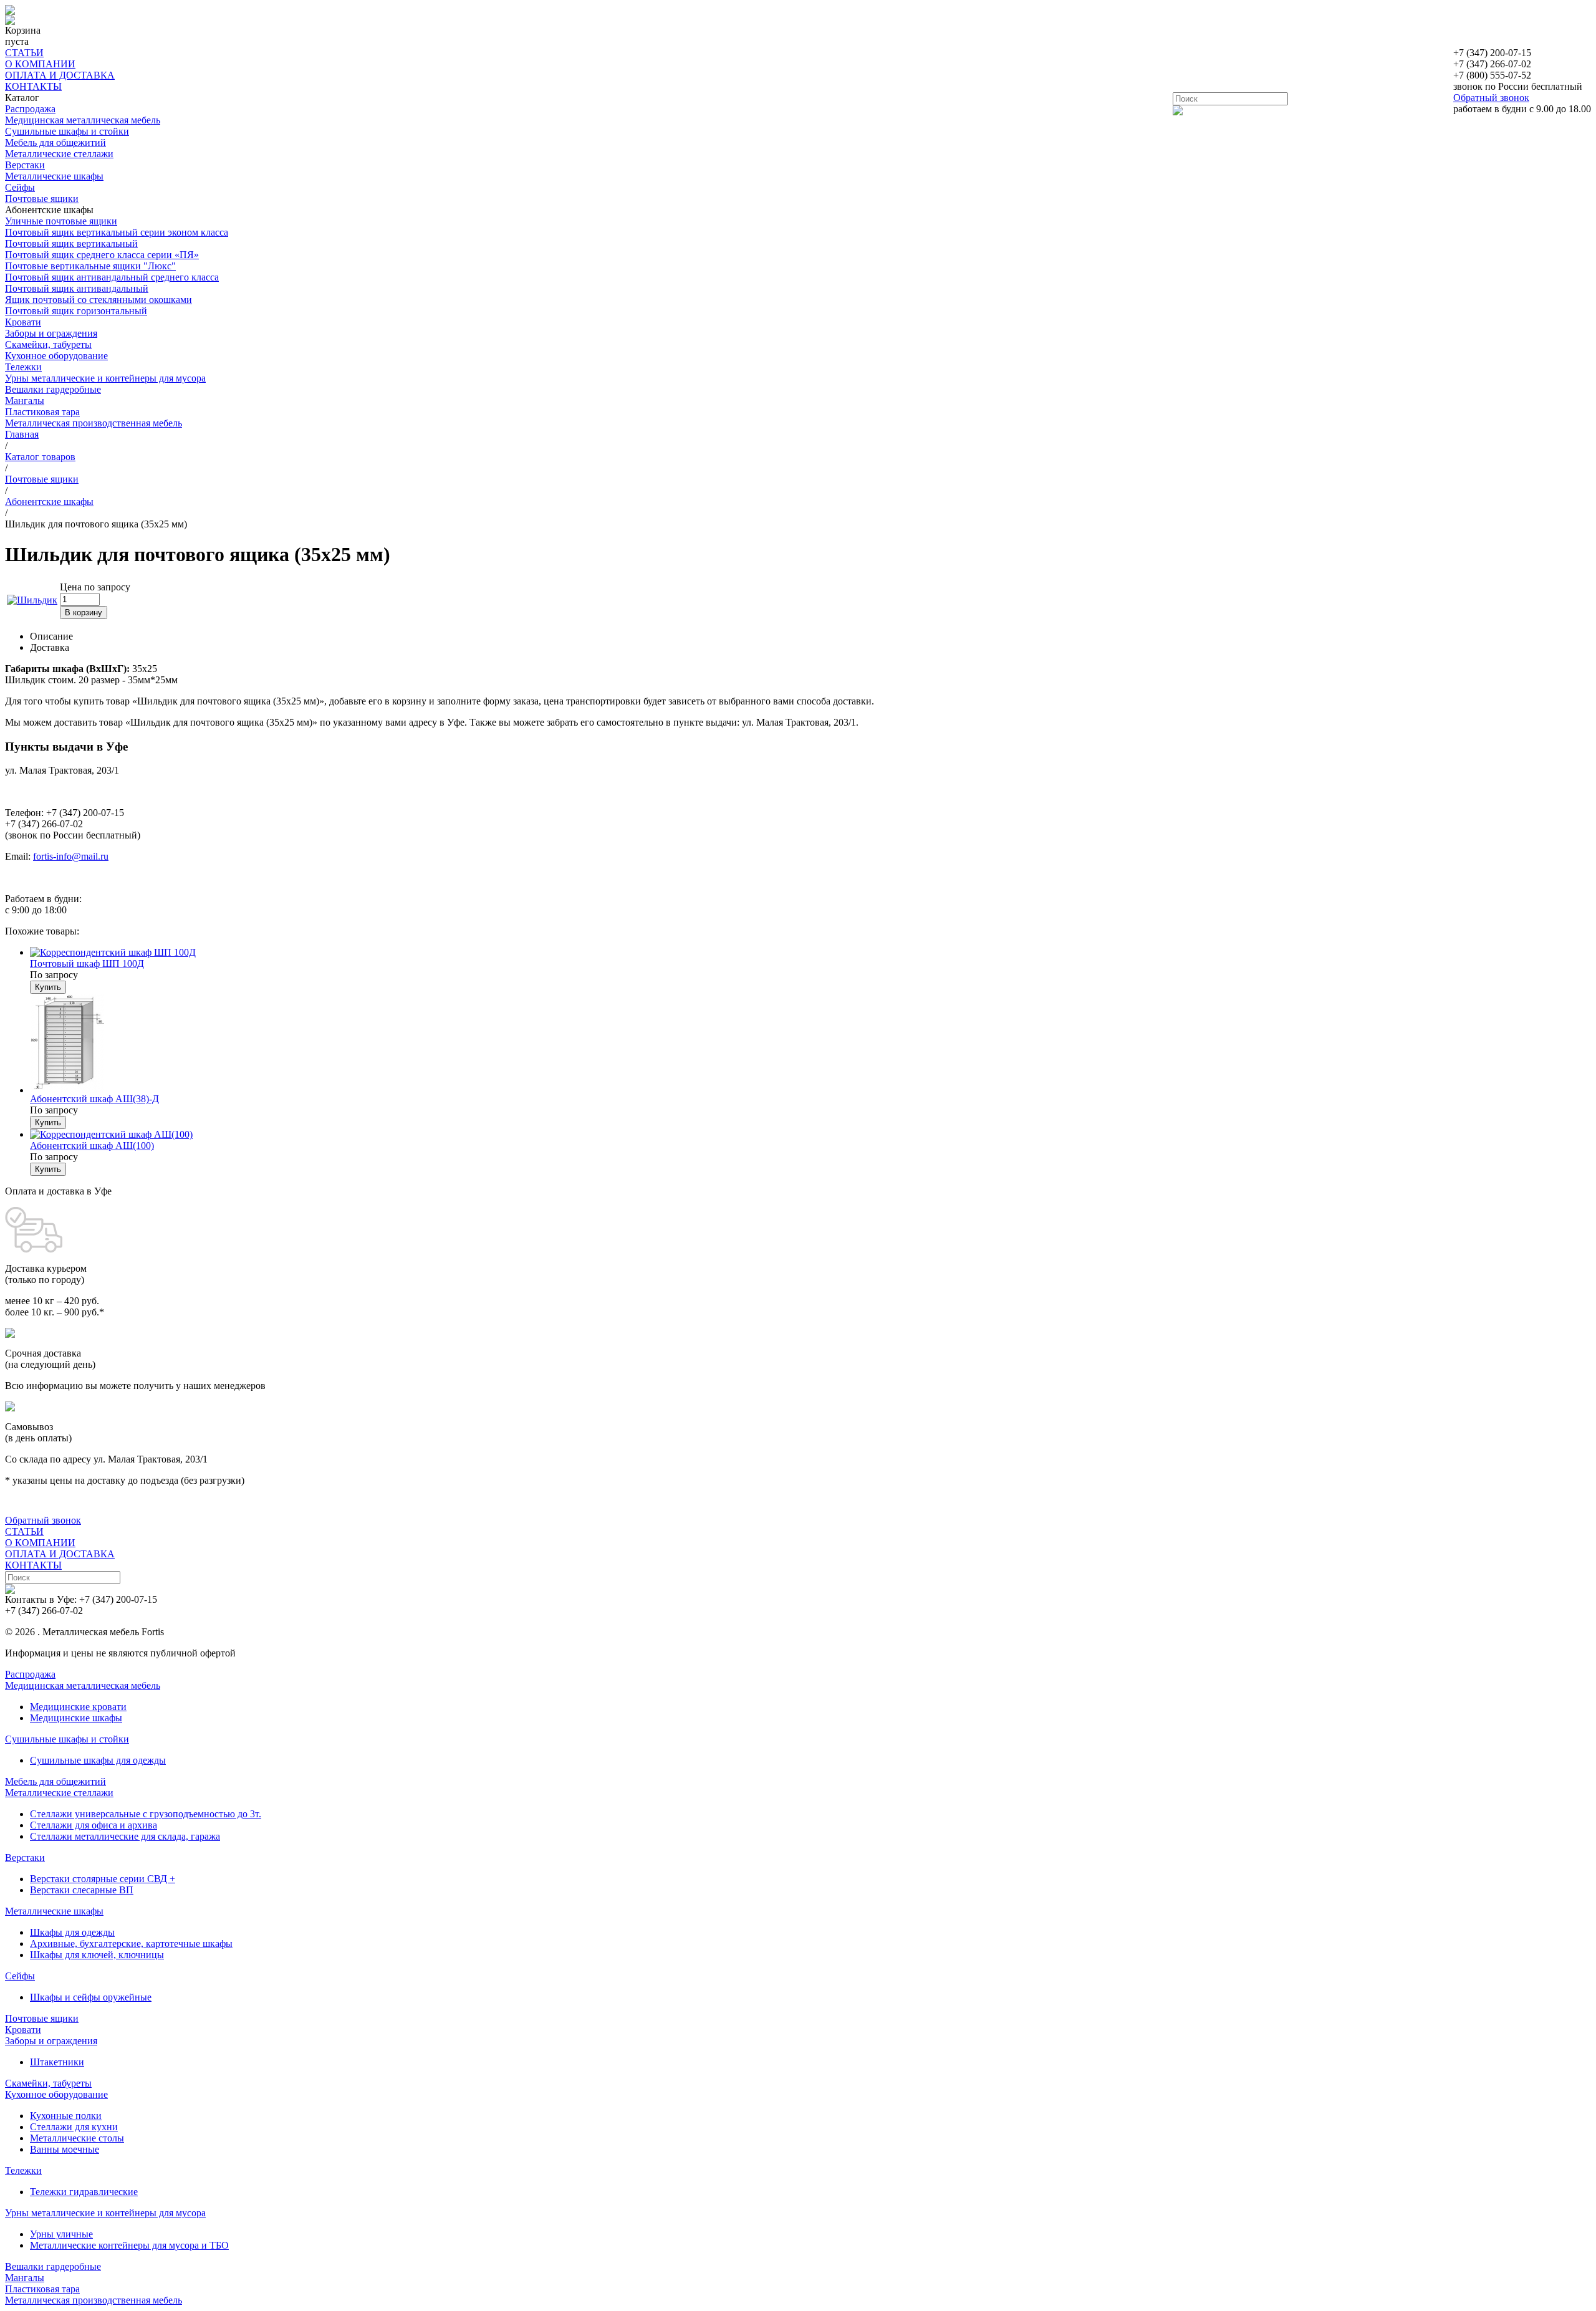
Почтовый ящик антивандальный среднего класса (112, 277)
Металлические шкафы (54, 176)
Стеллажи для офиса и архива (94, 1825)
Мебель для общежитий (55, 142)
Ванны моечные (65, 2149)
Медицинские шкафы (76, 1718)
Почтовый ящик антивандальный (77, 288)
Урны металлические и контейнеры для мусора (105, 378)
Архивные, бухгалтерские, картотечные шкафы (131, 1943)
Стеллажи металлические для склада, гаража (125, 1836)
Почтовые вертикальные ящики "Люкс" (90, 266)
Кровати (23, 322)
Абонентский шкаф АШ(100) (92, 1146)
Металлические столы (77, 2138)
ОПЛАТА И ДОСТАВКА (60, 75)
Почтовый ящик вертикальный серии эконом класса (117, 232)
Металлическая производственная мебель (94, 423)
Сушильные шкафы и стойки (67, 131)
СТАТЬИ (24, 53)
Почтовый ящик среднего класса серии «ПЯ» (102, 255)
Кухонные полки (66, 2116)
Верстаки (25, 165)
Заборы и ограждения (51, 333)
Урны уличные (61, 2234)
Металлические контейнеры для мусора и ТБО (129, 2245)
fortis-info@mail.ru (71, 856)
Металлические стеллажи (59, 154)
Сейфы (20, 187)
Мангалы (25, 401)
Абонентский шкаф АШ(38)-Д (94, 1099)
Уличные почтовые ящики (61, 221)
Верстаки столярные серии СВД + (103, 1879)
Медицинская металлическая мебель (83, 120)
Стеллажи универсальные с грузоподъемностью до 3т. (146, 1814)
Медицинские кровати (78, 1707)
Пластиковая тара (42, 412)
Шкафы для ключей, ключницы (97, 1955)
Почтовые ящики (42, 199)
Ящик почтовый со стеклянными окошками (99, 300)
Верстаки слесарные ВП (82, 1890)
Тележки (23, 367)
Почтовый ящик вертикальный (71, 243)
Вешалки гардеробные (53, 389)
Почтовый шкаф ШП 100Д (87, 963)
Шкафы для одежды (72, 1932)
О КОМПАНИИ (40, 64)
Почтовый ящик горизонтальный (76, 311)
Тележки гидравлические (84, 2192)
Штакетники (57, 2062)
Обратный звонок (1491, 98)
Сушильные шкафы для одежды (98, 1760)
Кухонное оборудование (56, 356)
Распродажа (30, 109)
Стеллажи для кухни (74, 2127)
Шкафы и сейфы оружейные (91, 1997)
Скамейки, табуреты (48, 344)
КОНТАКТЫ (33, 86)
